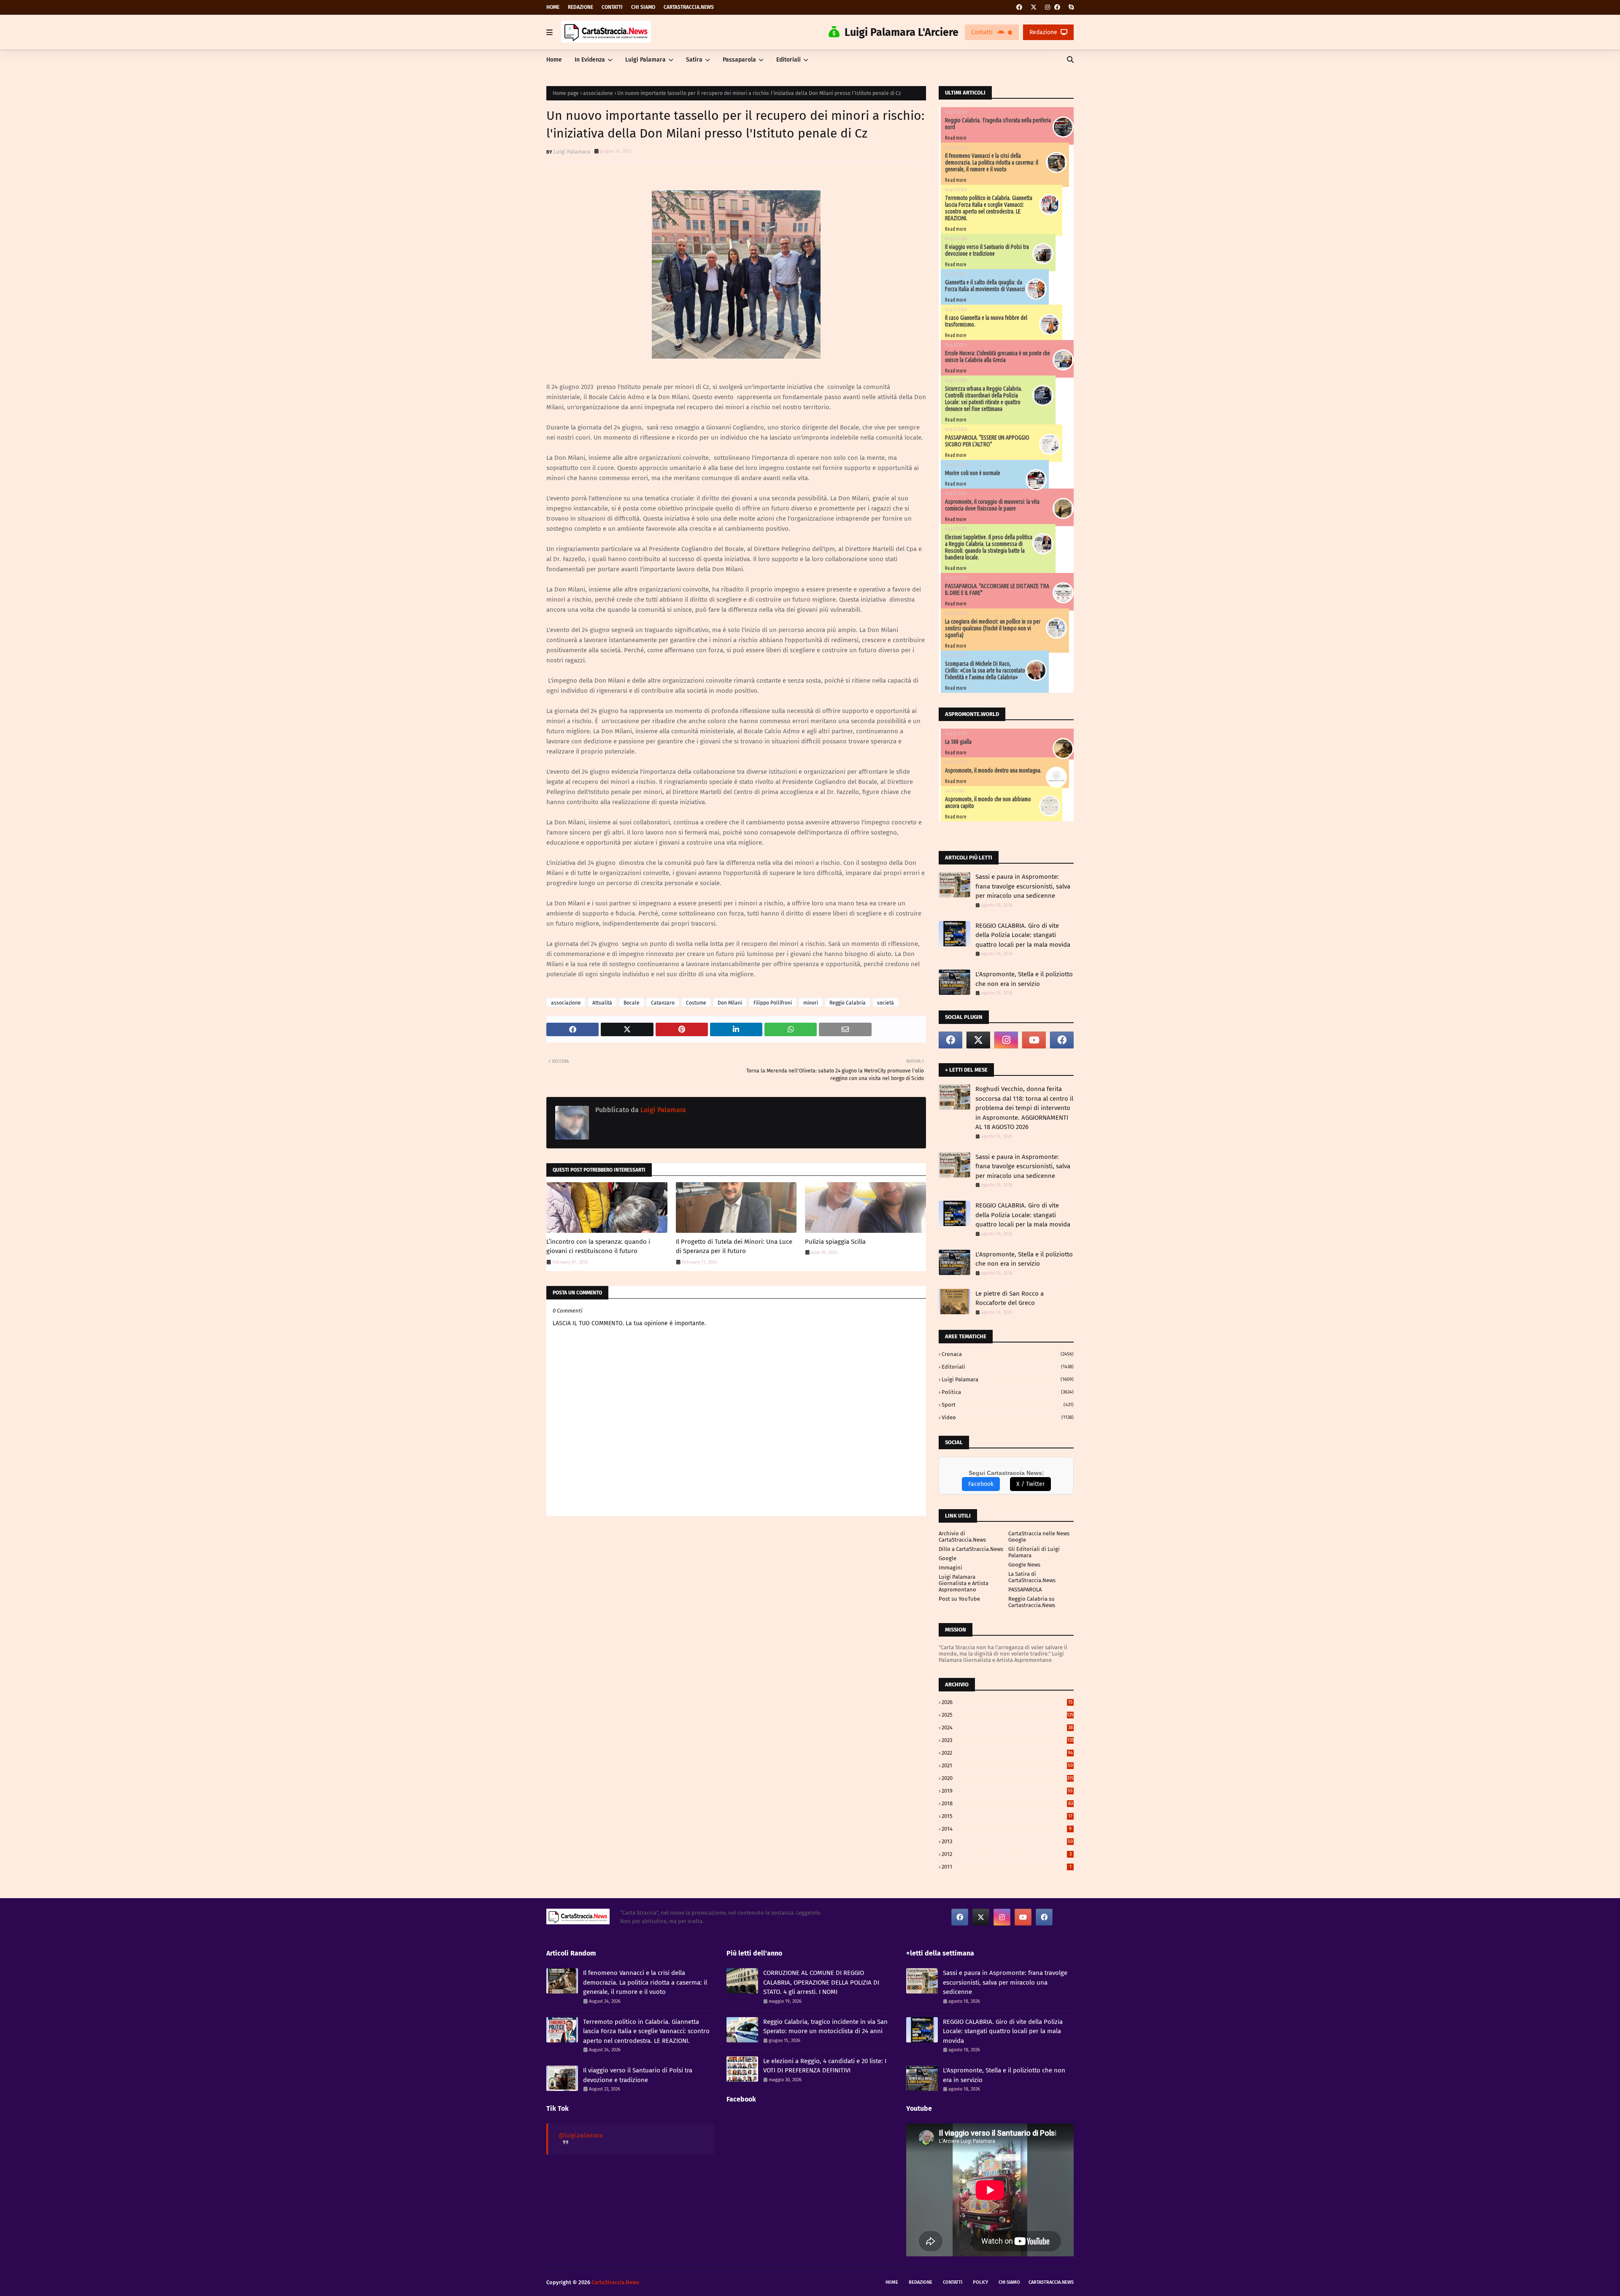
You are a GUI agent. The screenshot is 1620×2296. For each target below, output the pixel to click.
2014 (1007, 1829)
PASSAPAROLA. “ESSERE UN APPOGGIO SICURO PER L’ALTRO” (987, 441)
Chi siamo (643, 7)
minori (811, 1003)
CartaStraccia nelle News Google (1039, 1537)
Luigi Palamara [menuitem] (645, 60)
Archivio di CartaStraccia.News (962, 1537)
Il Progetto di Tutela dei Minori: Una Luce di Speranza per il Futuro (734, 1247)
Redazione (580, 7)
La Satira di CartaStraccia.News (1032, 1577)
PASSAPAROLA (1025, 1590)
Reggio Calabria (848, 1003)
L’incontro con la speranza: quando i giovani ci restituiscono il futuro (598, 1247)
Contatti (612, 7)
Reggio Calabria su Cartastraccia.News (1032, 1602)
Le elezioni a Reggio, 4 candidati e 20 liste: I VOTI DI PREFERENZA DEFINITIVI (825, 2066)
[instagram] (1048, 7)
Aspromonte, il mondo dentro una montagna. (993, 770)
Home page (566, 93)
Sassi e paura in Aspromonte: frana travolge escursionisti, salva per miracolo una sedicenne (1023, 886)
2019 (1007, 1791)
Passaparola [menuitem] (739, 60)
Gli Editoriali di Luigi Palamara (1034, 1552)
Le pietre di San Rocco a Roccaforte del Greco (1010, 1298)
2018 (1007, 1803)
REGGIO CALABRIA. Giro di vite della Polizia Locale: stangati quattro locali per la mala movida (1023, 935)
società (886, 1003)
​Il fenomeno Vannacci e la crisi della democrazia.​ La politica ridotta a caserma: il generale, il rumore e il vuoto (992, 162)
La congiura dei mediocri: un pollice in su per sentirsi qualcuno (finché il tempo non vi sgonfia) (993, 628)
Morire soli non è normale (973, 473)
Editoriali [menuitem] (788, 60)
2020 (1008, 1778)
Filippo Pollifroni (773, 1003)
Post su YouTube (959, 1599)
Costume (696, 1003)
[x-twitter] (1034, 7)
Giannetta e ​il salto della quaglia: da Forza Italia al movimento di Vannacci (985, 286)
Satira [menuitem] (694, 60)
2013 (1007, 1841)
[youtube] (1034, 1040)
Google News (1024, 1565)
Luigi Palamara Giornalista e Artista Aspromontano (964, 1583)
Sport (1008, 1405)
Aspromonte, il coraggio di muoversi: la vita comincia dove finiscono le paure (992, 505)
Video (1008, 1417)
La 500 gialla (958, 742)
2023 (1008, 1740)
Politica (1008, 1392)
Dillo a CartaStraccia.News (971, 1549)
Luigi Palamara (572, 152)
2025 (1008, 1715)
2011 (1007, 1867)
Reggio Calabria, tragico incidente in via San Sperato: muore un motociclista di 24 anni (825, 2027)
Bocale (632, 1003)
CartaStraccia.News (689, 7)
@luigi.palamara (581, 2135)
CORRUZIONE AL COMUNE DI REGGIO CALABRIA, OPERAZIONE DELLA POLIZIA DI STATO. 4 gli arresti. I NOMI (821, 1982)
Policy (980, 2282)
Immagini (950, 1568)
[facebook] (1019, 7)
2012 (1007, 1854)
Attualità (602, 1003)
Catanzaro (663, 1003)
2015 (1007, 1816)
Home (553, 7)
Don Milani (730, 1003)
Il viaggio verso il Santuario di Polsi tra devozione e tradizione (987, 250)
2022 (1007, 1753)
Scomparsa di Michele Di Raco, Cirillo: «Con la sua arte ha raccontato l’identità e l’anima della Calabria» (985, 670)
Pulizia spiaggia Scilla (835, 1242)
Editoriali (1008, 1367)
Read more (956, 138)
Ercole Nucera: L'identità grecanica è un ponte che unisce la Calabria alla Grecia (998, 357)
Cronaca (1008, 1354)
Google (948, 1558)
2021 (1007, 1765)
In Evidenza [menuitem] (590, 60)
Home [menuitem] (554, 60)
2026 (1007, 1702)
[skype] (1070, 7)
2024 (1007, 1727)
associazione (598, 93)
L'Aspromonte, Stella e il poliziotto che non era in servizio (1024, 979)
